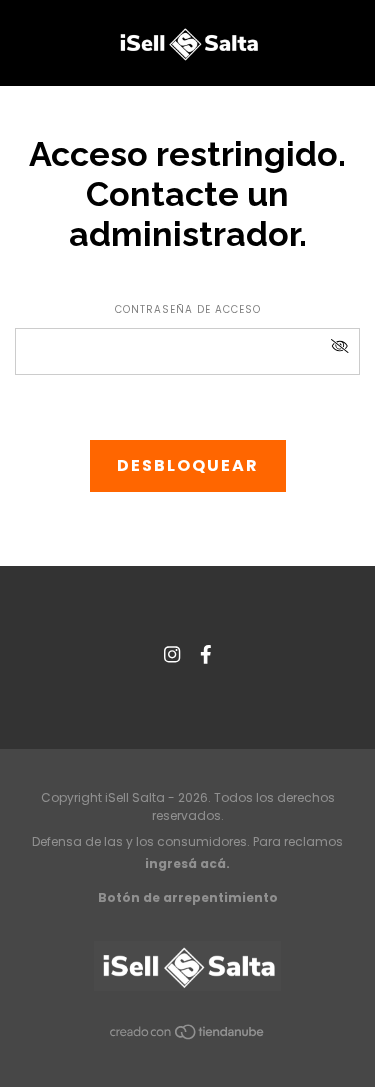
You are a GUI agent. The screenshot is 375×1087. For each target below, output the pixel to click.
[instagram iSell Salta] (172, 654)
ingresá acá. (187, 863)
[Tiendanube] (188, 1036)
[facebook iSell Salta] (206, 654)
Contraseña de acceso (188, 309)
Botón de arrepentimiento (188, 897)
